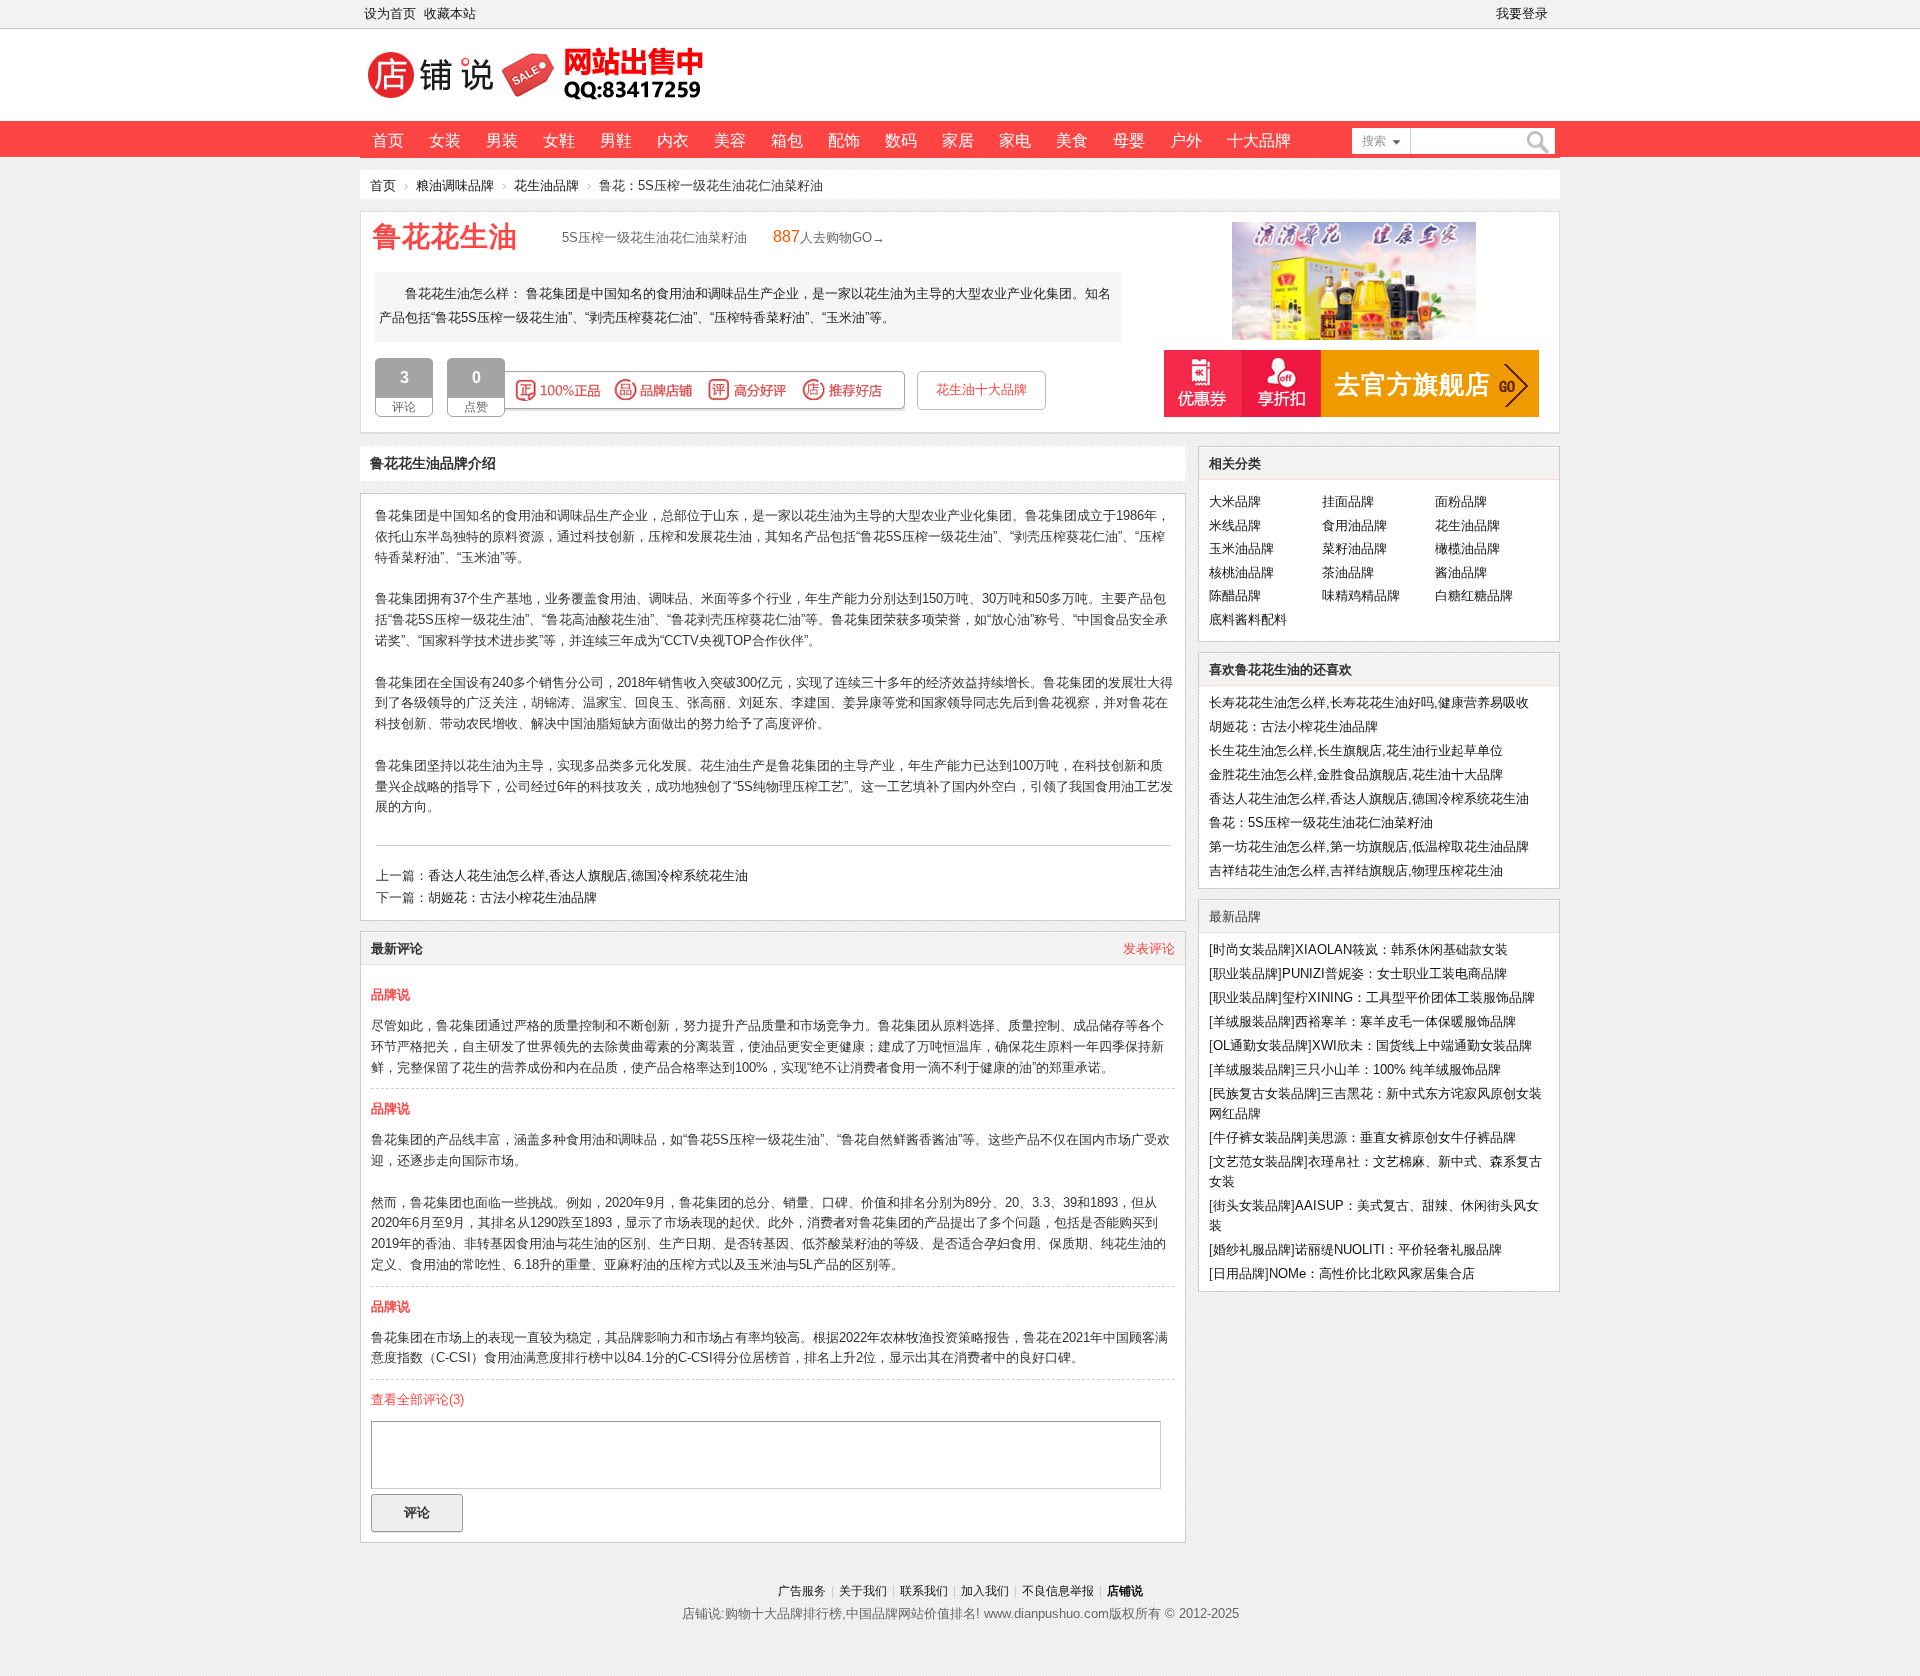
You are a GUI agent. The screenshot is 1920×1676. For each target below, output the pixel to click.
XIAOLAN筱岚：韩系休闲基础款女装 (1401, 949)
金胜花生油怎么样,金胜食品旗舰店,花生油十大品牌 (1356, 774)
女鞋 (559, 140)
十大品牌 (1259, 140)
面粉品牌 (1461, 501)
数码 (901, 140)
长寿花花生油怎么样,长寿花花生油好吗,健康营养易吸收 (1369, 702)
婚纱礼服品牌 (1252, 1249)
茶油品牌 (1348, 572)
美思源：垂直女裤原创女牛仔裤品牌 (1412, 1137)
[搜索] (1537, 142)
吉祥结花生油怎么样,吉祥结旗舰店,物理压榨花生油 (1356, 870)
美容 (730, 140)
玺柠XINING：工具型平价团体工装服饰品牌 (1408, 997)
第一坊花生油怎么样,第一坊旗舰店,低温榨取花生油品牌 (1369, 846)
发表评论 (1149, 948)
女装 (445, 140)
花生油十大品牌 (981, 389)
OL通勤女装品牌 (1260, 1045)
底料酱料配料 (1248, 619)
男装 (502, 140)
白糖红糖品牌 (1474, 595)
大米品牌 (1235, 501)
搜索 (1374, 141)
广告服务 (802, 1591)
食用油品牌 (1354, 525)
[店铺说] (539, 101)
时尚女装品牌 (1252, 949)
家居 (958, 140)
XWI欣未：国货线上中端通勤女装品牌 (1422, 1045)
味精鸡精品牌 (1361, 595)
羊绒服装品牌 (1252, 1021)
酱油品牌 (1461, 572)
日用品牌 (1239, 1273)
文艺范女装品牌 (1258, 1161)
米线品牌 (1235, 525)
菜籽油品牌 (1354, 548)
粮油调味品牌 (455, 185)
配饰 (844, 140)
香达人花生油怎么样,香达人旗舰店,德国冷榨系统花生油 (588, 875)
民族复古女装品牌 (1265, 1093)
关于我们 (863, 1591)
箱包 (787, 140)
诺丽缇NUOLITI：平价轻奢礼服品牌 (1398, 1249)
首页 (388, 140)
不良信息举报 (1058, 1591)
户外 (1186, 140)
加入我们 (985, 1591)
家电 (1015, 140)
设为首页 (390, 13)
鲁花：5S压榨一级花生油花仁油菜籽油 (1321, 822)
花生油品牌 (546, 185)
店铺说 (1125, 1591)
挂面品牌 (1348, 501)
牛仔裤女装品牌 (1258, 1137)
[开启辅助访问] (1556, 14)
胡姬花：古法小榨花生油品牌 (512, 897)
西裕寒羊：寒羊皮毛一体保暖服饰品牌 (1405, 1021)
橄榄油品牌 (1467, 548)
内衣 (673, 140)
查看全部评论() (417, 1399)
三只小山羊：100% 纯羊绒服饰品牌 (1398, 1069)
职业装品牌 (1245, 973)
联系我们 (924, 1591)
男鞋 (616, 140)
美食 (1072, 140)
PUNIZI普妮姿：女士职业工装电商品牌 (1394, 973)
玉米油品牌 (1241, 548)
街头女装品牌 (1252, 1205)
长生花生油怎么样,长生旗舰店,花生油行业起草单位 (1356, 750)
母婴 (1129, 140)
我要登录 (1522, 13)
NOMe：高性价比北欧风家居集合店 (1372, 1273)
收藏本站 (450, 13)
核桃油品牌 (1241, 572)
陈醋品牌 (1235, 595)
